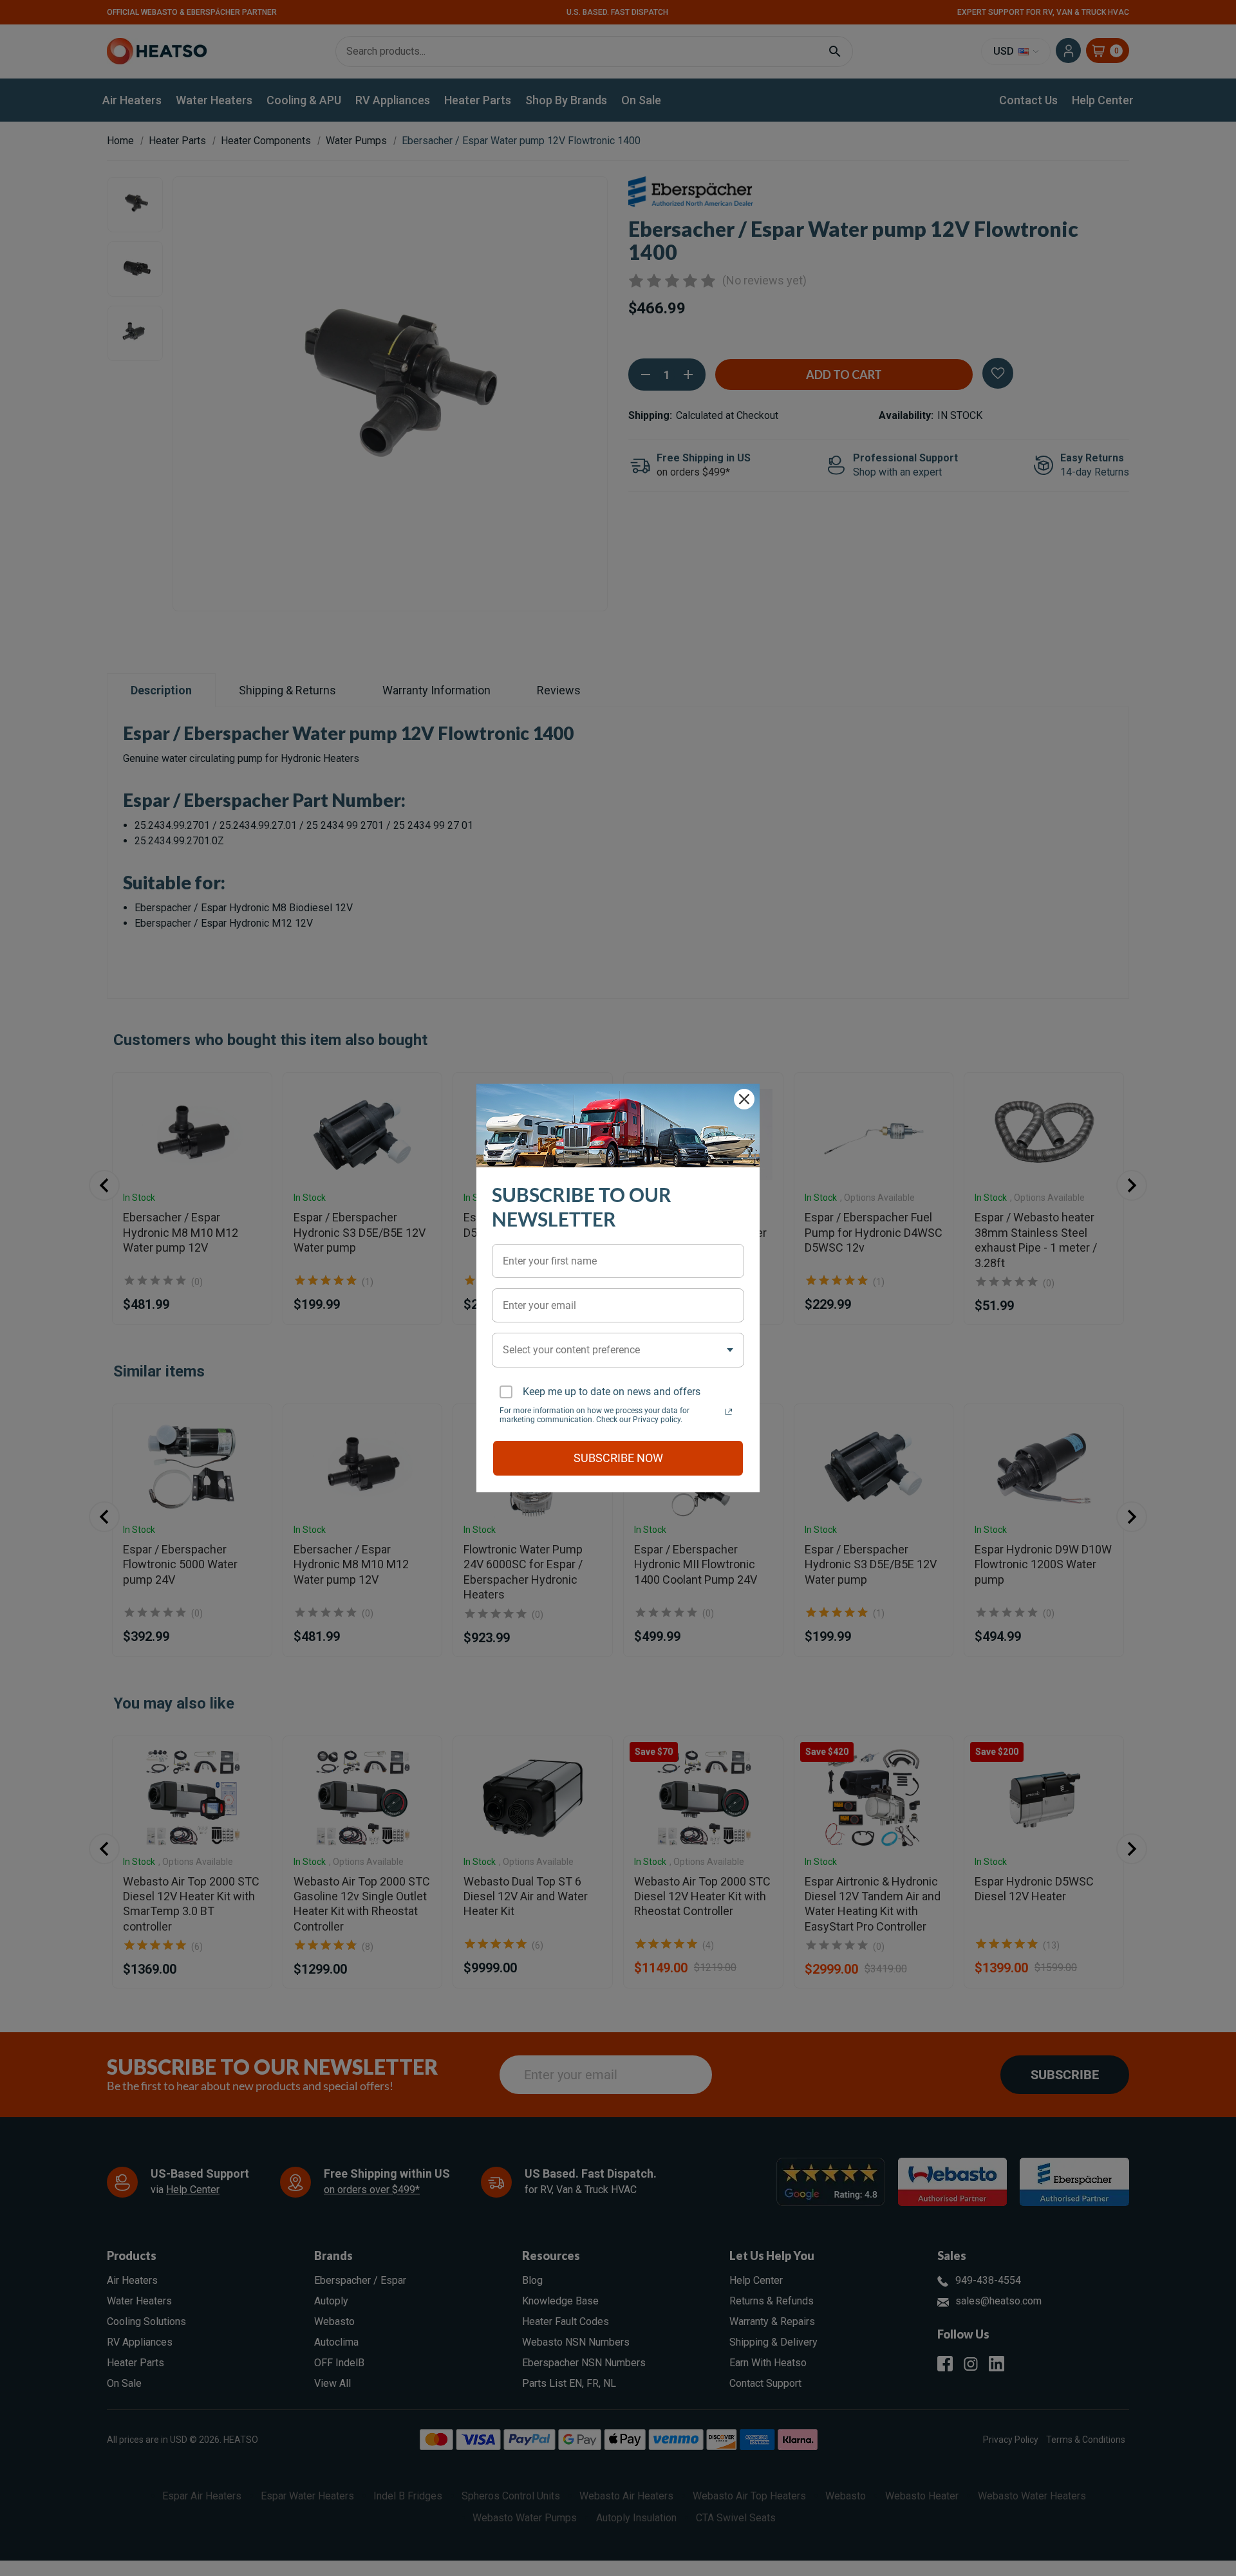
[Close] (744, 1099)
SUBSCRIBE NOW (618, 1458)
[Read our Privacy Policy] (729, 1412)
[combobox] (618, 1350)
